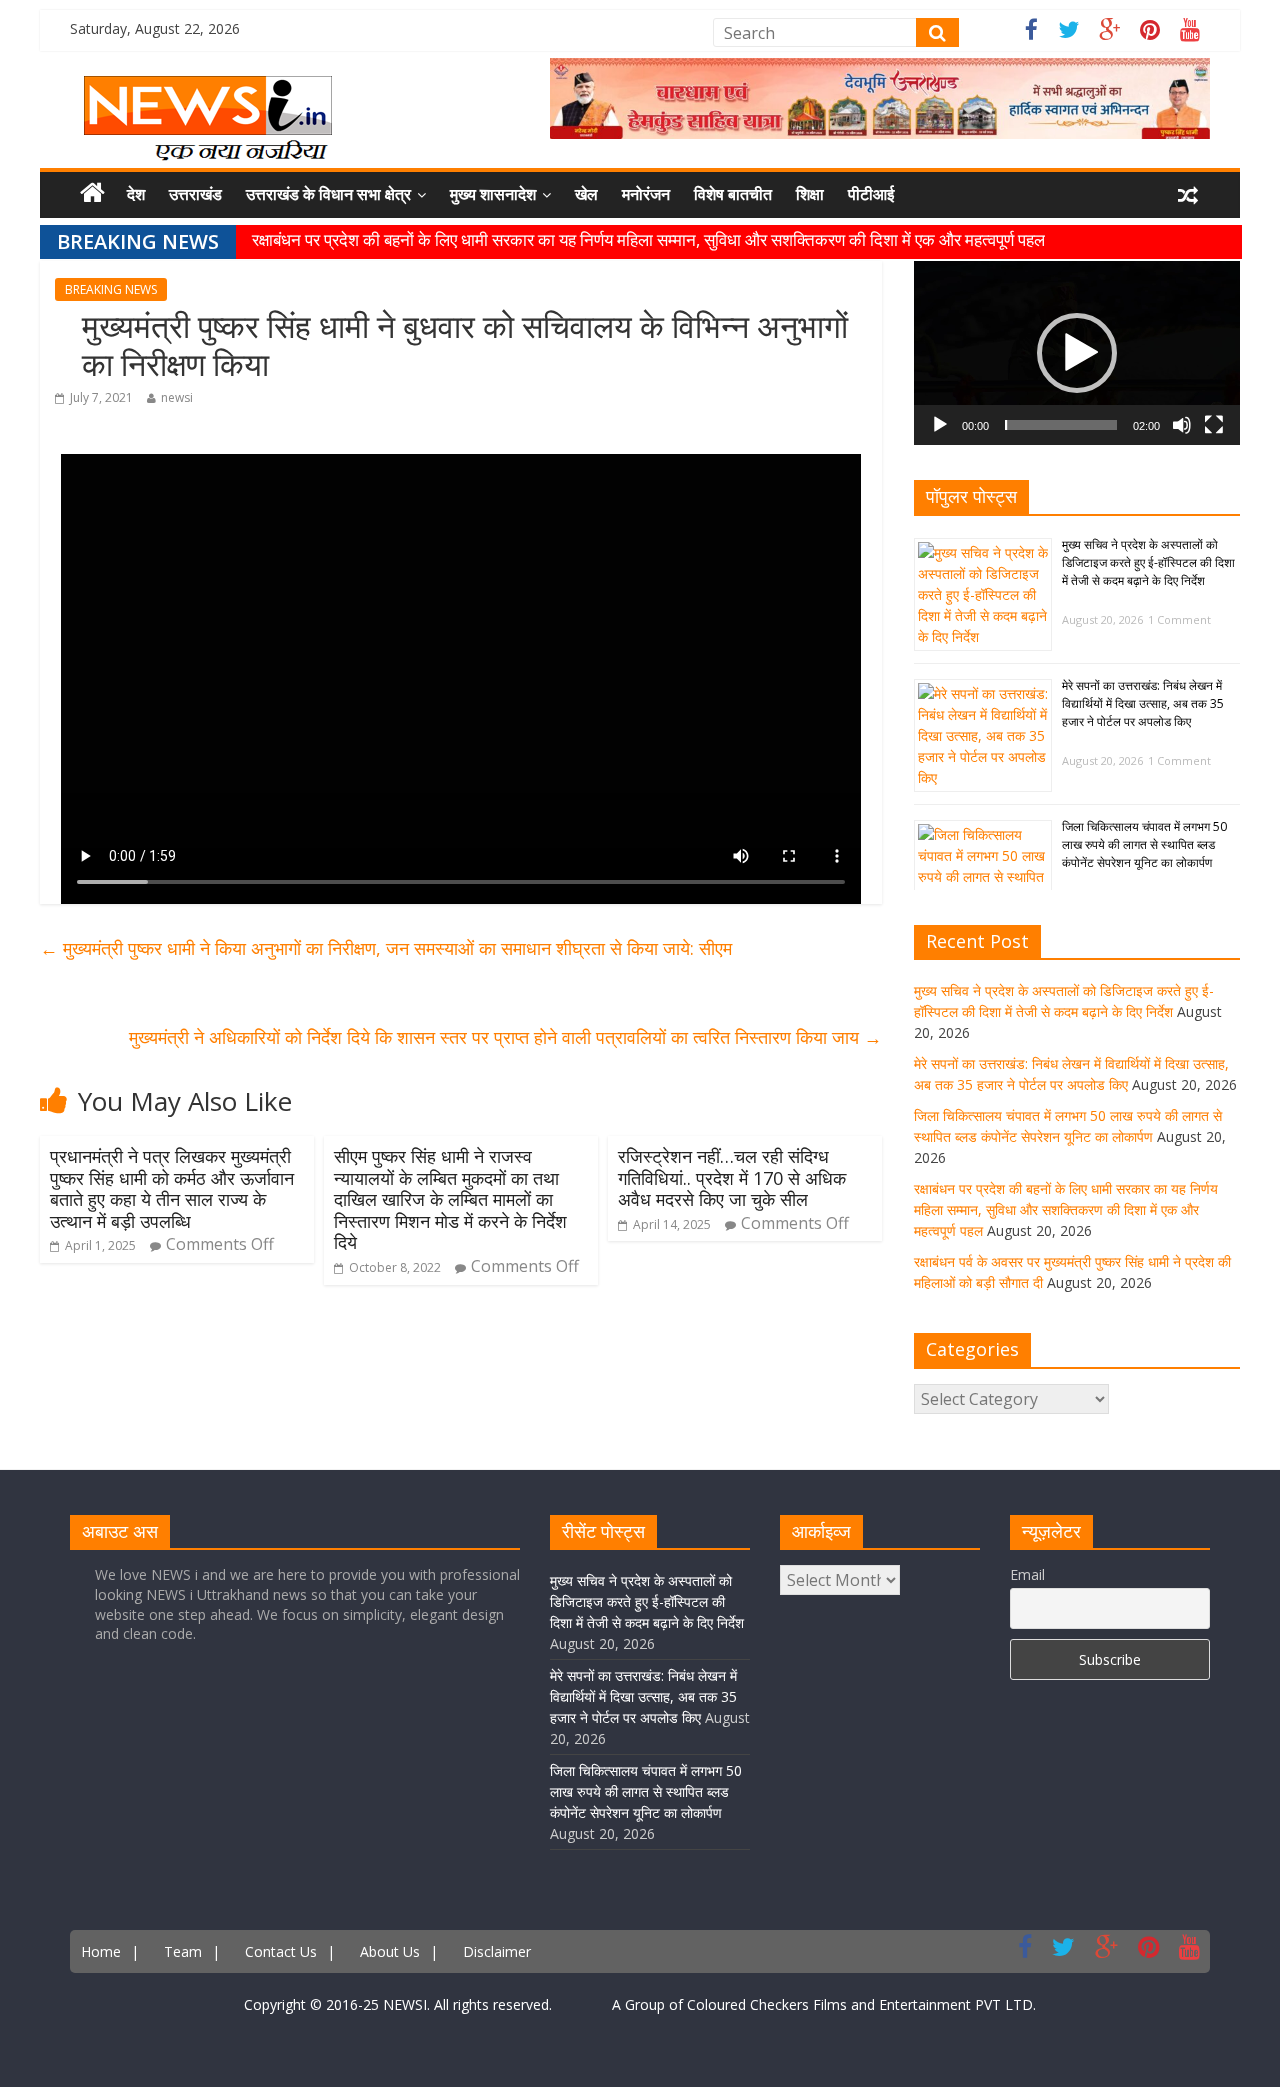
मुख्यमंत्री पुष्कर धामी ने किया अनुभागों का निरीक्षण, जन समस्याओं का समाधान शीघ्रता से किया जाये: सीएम (386, 948)
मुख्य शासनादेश (493, 194)
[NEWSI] (208, 88)
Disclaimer (497, 1951)
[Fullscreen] (1214, 425)
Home (101, 1951)
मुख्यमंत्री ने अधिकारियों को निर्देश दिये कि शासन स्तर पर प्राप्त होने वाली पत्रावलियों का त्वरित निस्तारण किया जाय (505, 1037)
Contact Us (281, 1951)
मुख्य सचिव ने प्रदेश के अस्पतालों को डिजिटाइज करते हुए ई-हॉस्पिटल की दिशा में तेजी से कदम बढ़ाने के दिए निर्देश (1148, 562)
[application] (1077, 353)
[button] (1077, 353)
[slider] (1061, 425)
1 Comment (1179, 619)
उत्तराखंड (195, 194)
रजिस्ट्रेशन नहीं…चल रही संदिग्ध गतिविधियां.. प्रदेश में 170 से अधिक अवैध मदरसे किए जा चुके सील (732, 1177)
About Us (390, 1951)
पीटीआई (871, 194)
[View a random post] (1188, 195)
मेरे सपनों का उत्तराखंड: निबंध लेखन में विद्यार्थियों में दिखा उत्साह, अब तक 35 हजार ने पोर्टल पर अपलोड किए (1143, 703)
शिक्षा (810, 194)
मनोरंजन (646, 194)
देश (136, 194)
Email (1027, 1574)
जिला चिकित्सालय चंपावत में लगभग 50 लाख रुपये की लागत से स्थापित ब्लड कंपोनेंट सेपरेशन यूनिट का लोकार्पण (1144, 844)
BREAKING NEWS (111, 289)
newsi (177, 397)
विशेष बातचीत (733, 194)
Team (183, 1951)
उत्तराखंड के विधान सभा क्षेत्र (328, 194)
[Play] (940, 425)
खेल (586, 194)
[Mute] (1182, 425)
